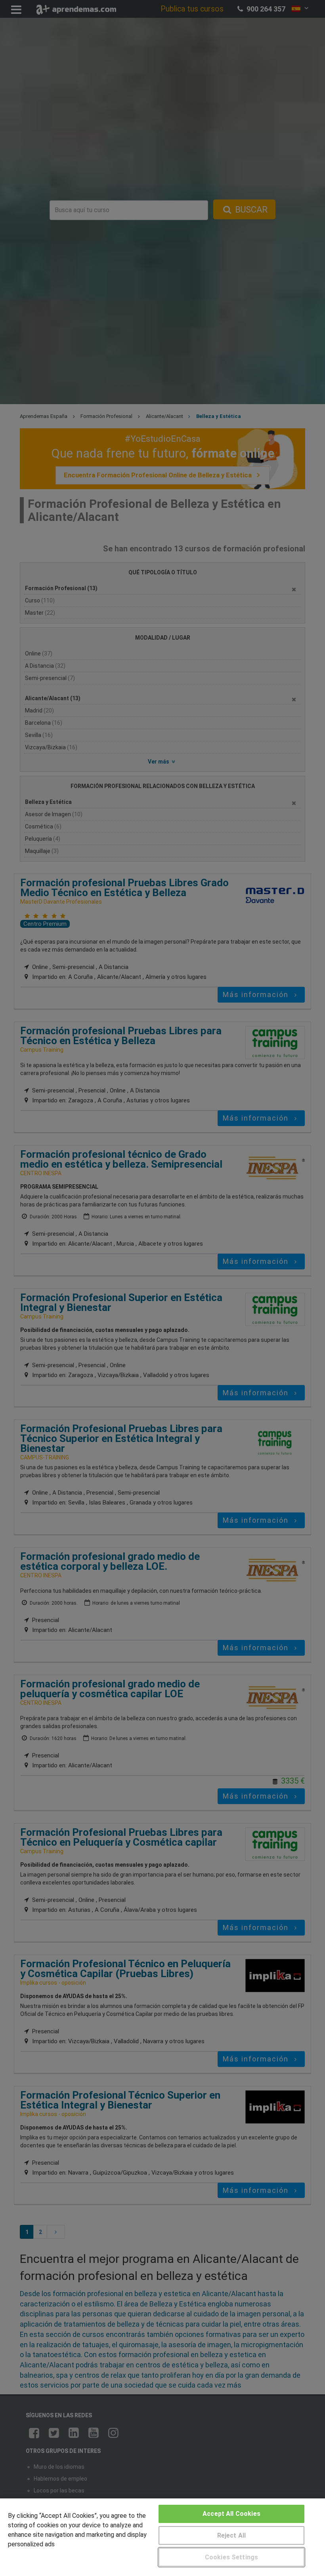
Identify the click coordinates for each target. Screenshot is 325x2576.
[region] (162, 2537)
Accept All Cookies (231, 2514)
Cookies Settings (232, 2557)
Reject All (232, 2535)
